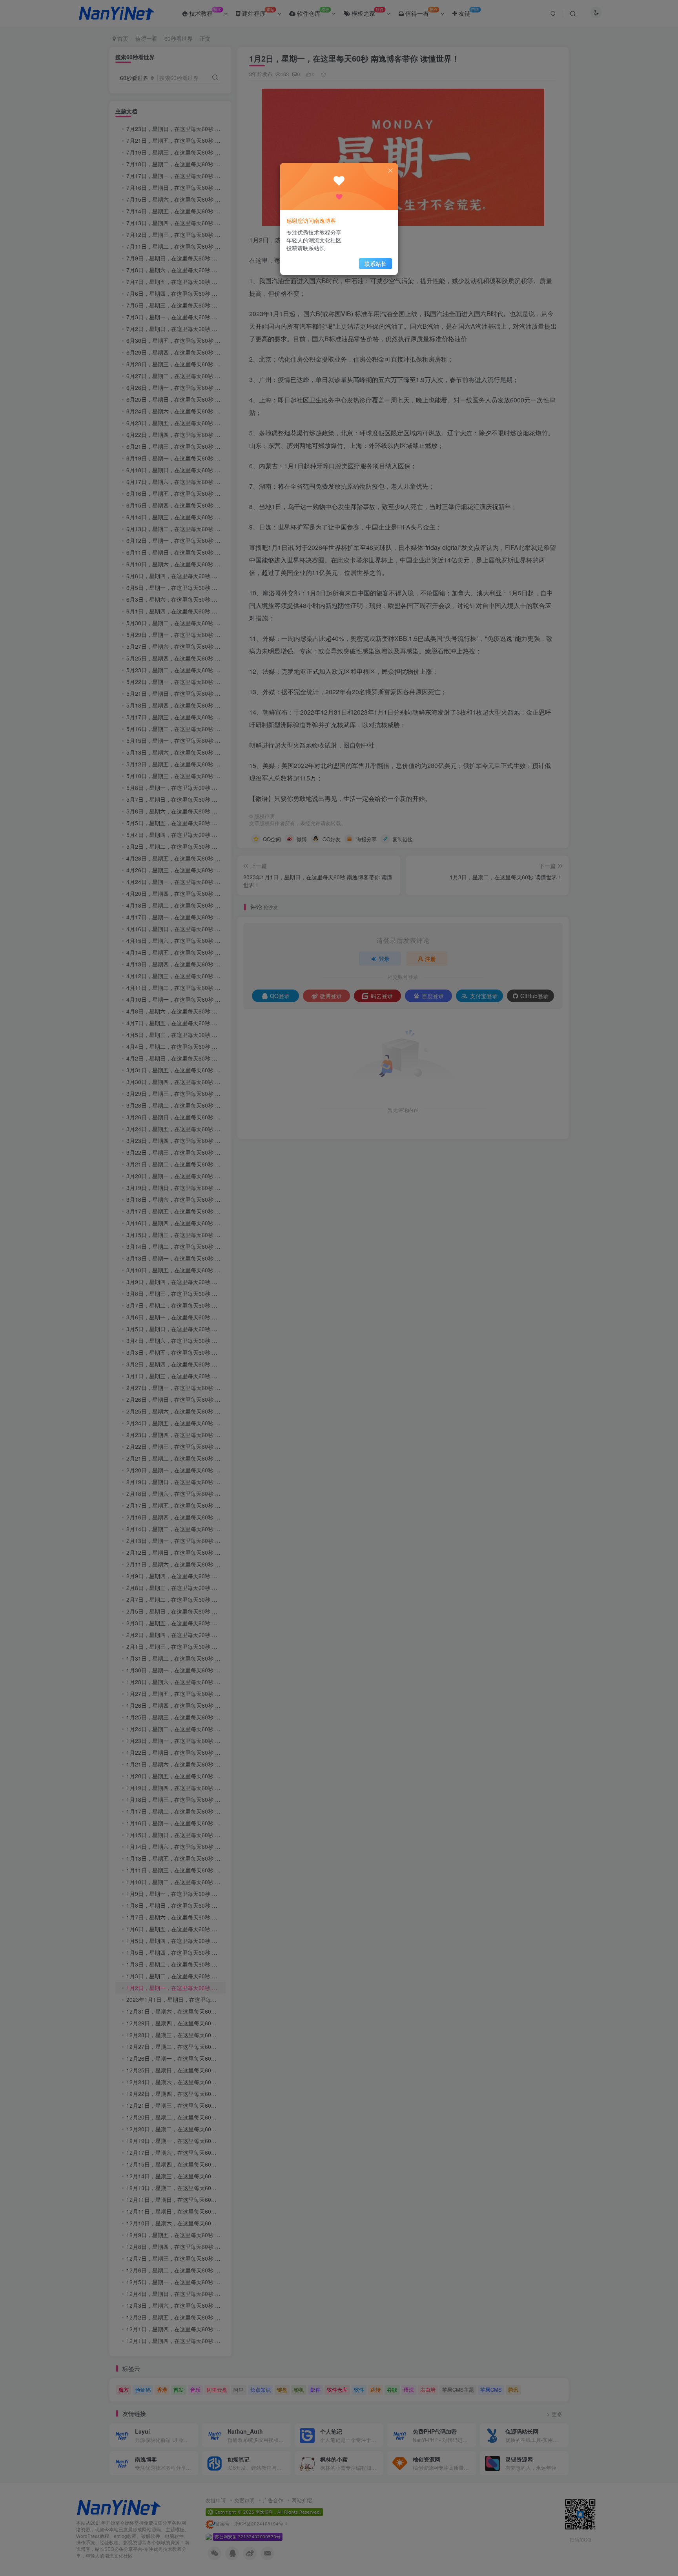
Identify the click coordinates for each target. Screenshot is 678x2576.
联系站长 (375, 264)
